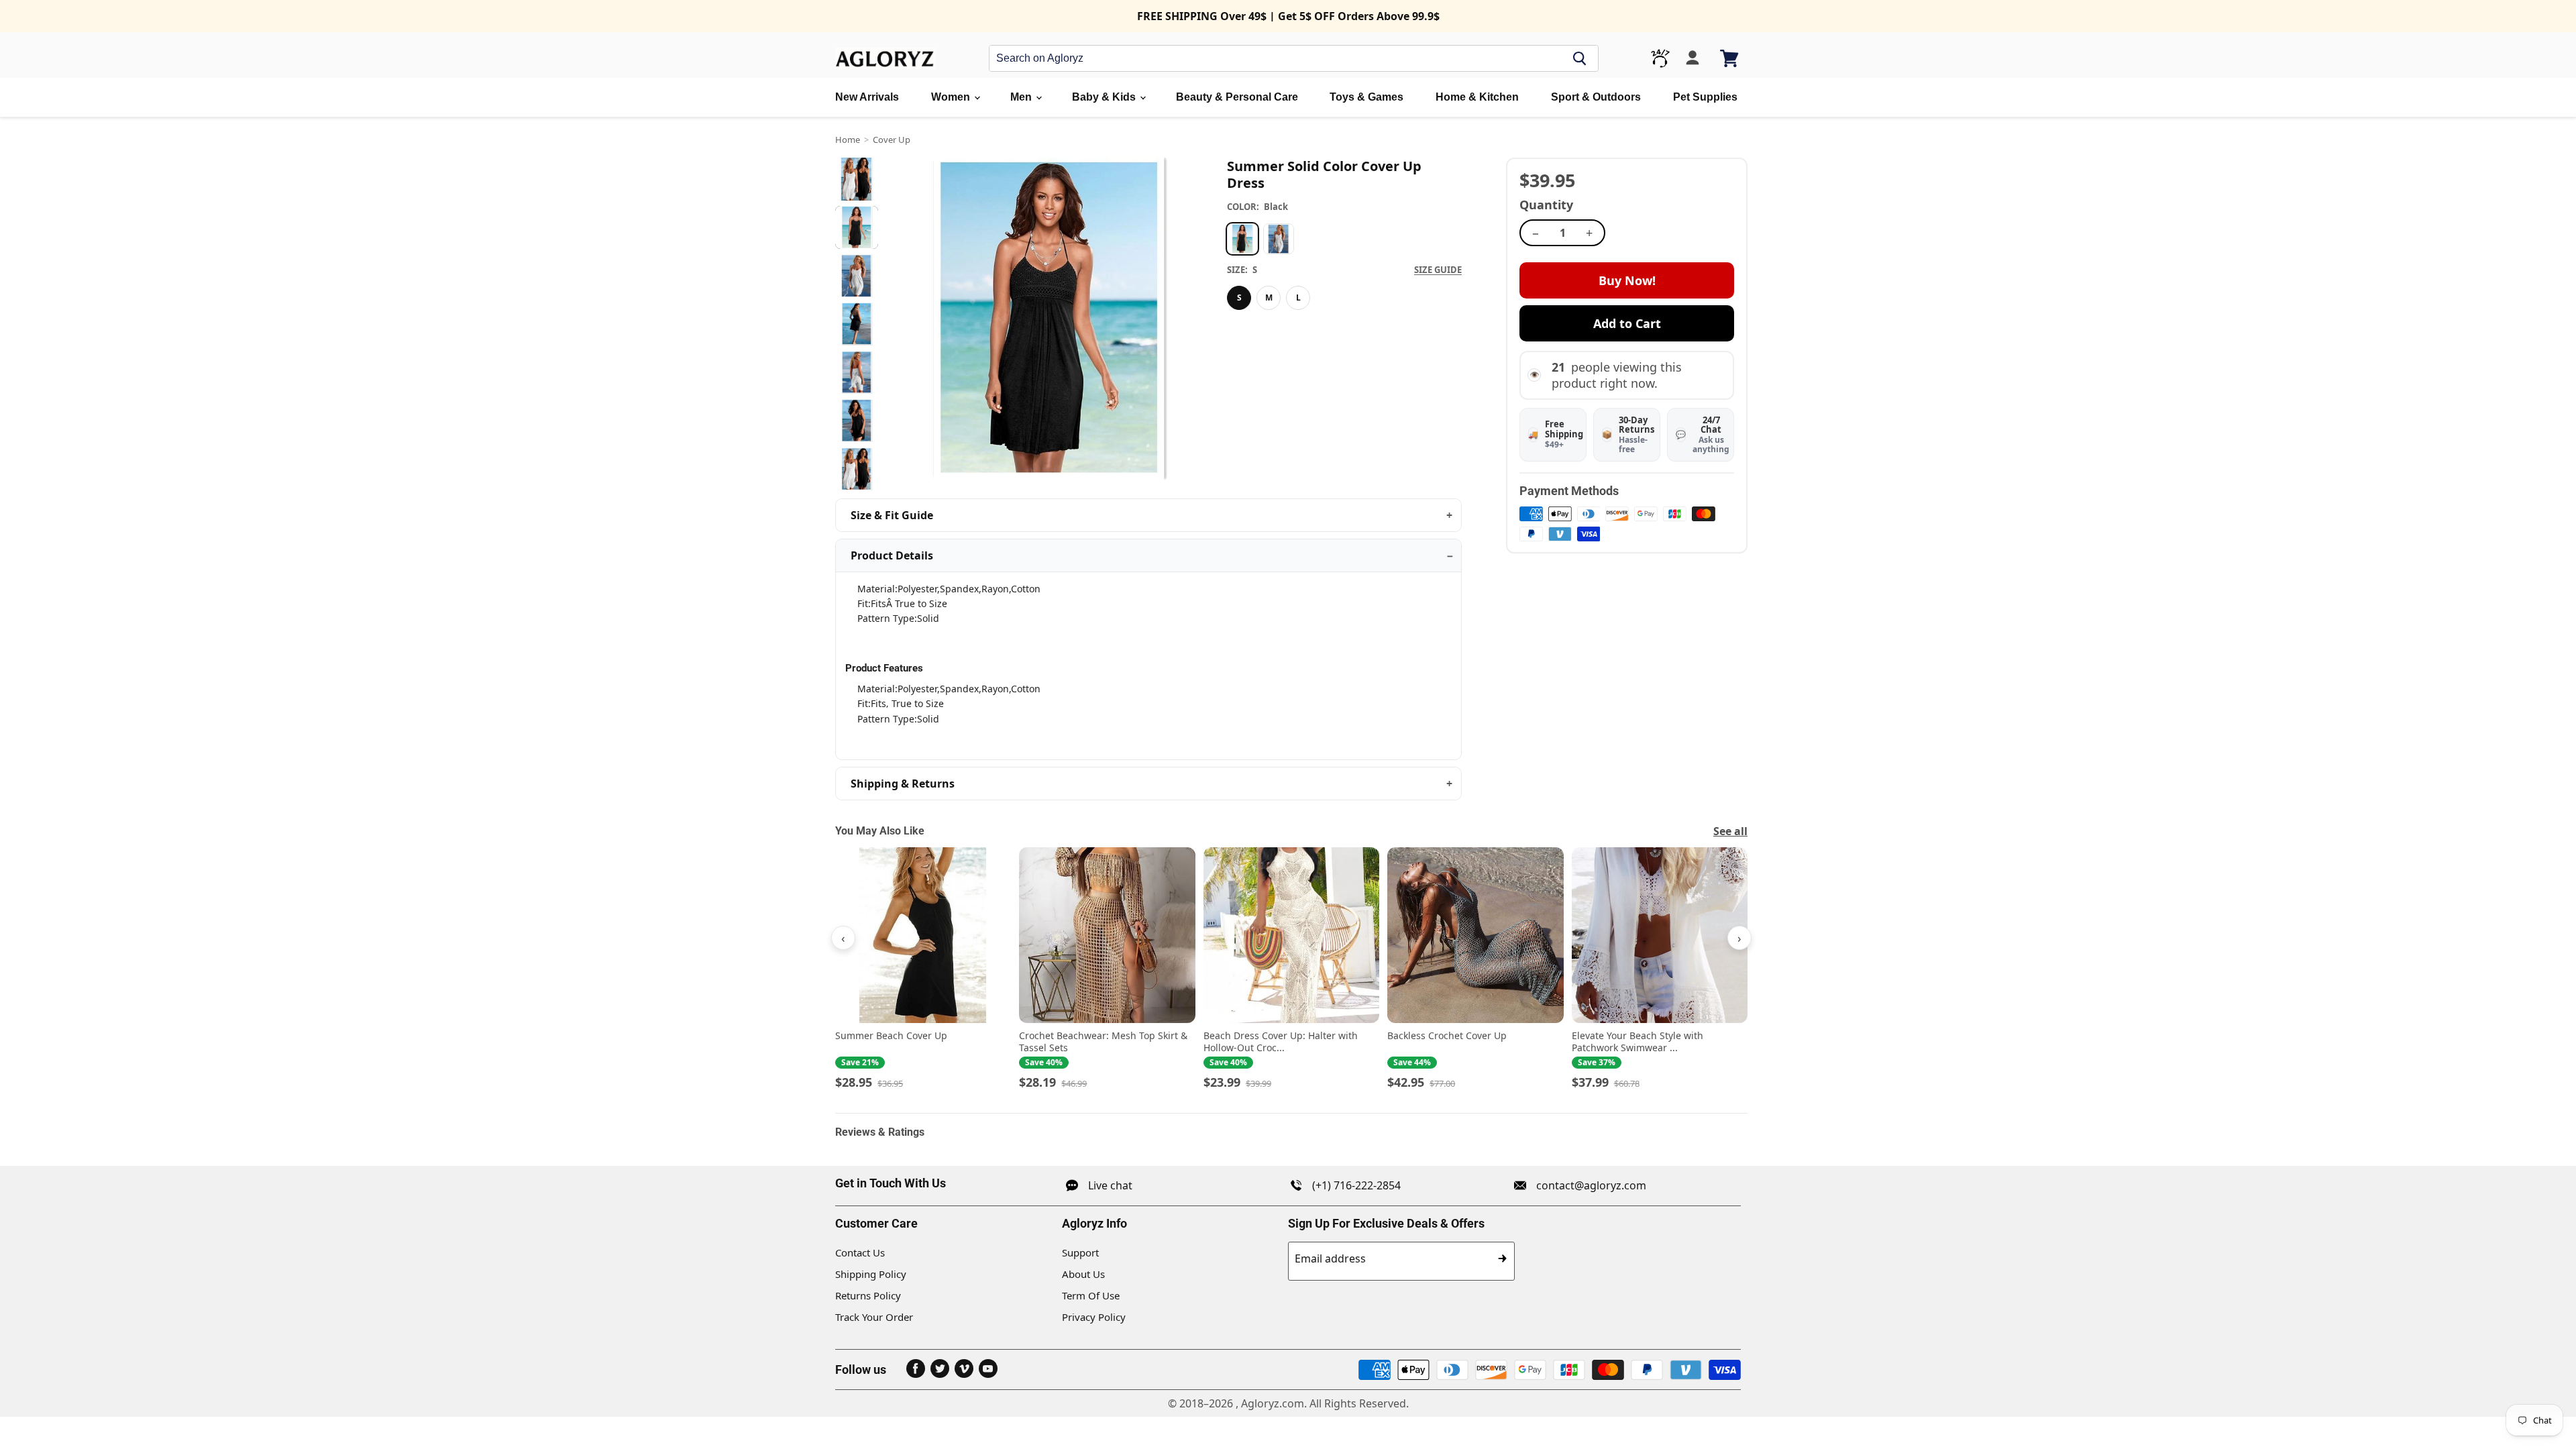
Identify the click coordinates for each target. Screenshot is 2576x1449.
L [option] (1298, 298)
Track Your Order (874, 1317)
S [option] (1239, 298)
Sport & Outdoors (1596, 97)
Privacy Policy (1094, 1317)
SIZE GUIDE (1438, 270)
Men (1022, 97)
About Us (1083, 1274)
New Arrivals (867, 97)
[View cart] (1730, 58)
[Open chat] (1660, 58)
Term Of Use (1091, 1295)
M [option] (1269, 298)
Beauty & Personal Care (1237, 97)
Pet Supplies (1705, 97)
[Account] (1693, 58)
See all (1730, 831)
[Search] (1580, 58)
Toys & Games (1366, 97)
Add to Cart (1627, 323)
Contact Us (860, 1252)
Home (848, 140)
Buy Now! (1627, 280)
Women (952, 97)
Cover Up (892, 140)
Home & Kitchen (1477, 97)
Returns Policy (868, 1295)
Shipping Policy (871, 1274)
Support (1080, 1252)
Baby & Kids (1105, 97)
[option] (1242, 239)
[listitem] (923, 969)
